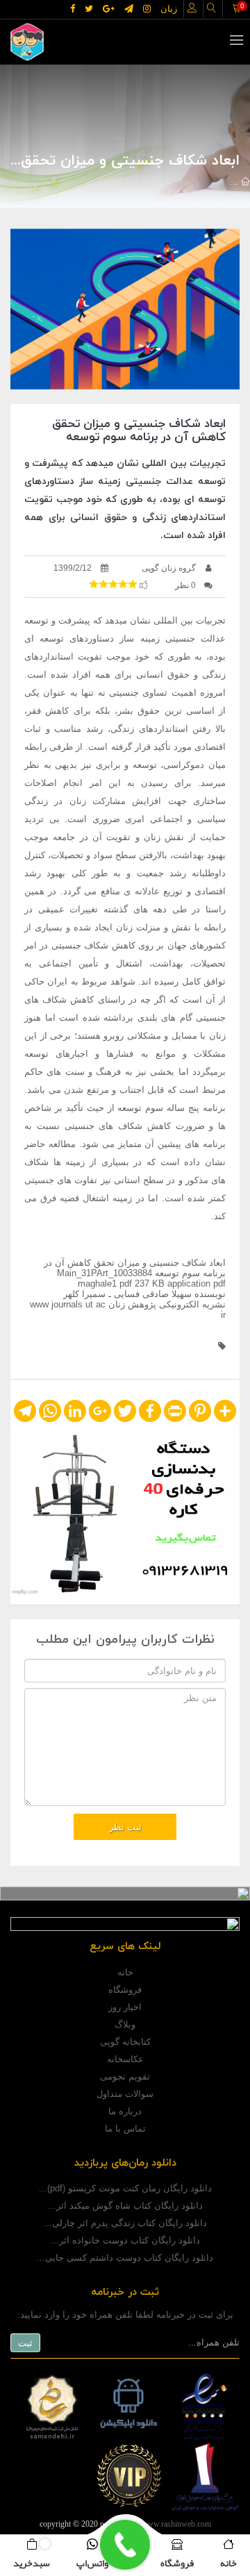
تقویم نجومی (125, 2076)
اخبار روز (125, 2007)
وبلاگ (125, 2024)
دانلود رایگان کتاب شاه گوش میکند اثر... (125, 2206)
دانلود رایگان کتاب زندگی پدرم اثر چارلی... (125, 2223)
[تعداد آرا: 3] (94, 584)
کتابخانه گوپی (125, 2042)
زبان (169, 9)
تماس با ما (125, 2128)
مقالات (213, 182)
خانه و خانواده (158, 182)
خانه (125, 1972)
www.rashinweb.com (176, 2524)
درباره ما (125, 2111)
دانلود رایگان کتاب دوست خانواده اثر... (125, 2240)
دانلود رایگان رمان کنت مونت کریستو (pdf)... (125, 2188)
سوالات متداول (125, 2094)
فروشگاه (125, 1990)
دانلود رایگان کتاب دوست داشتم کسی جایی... (125, 2258)
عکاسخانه (125, 2059)
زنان (108, 182)
